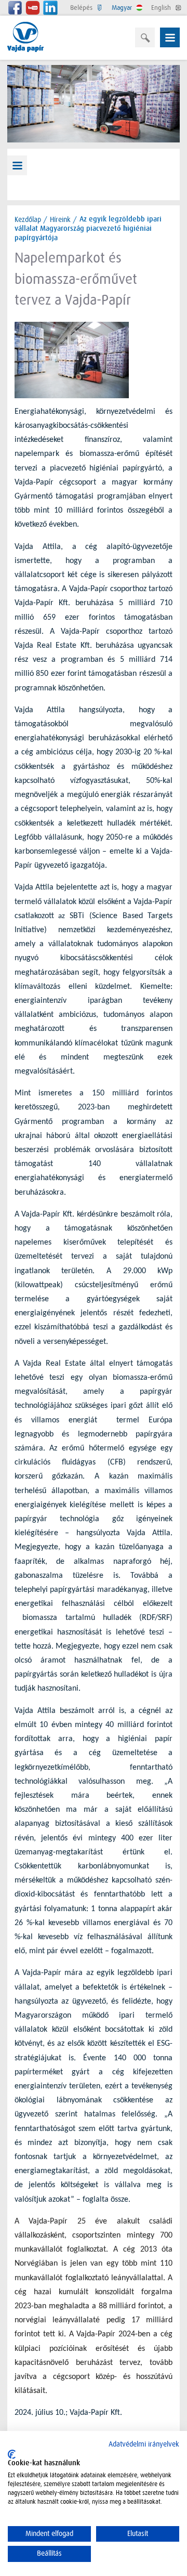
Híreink (60, 219)
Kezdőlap (28, 219)
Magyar (123, 8)
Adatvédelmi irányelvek (144, 2444)
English (162, 8)
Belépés (82, 8)
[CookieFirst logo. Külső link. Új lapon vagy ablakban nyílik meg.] (12, 2454)
